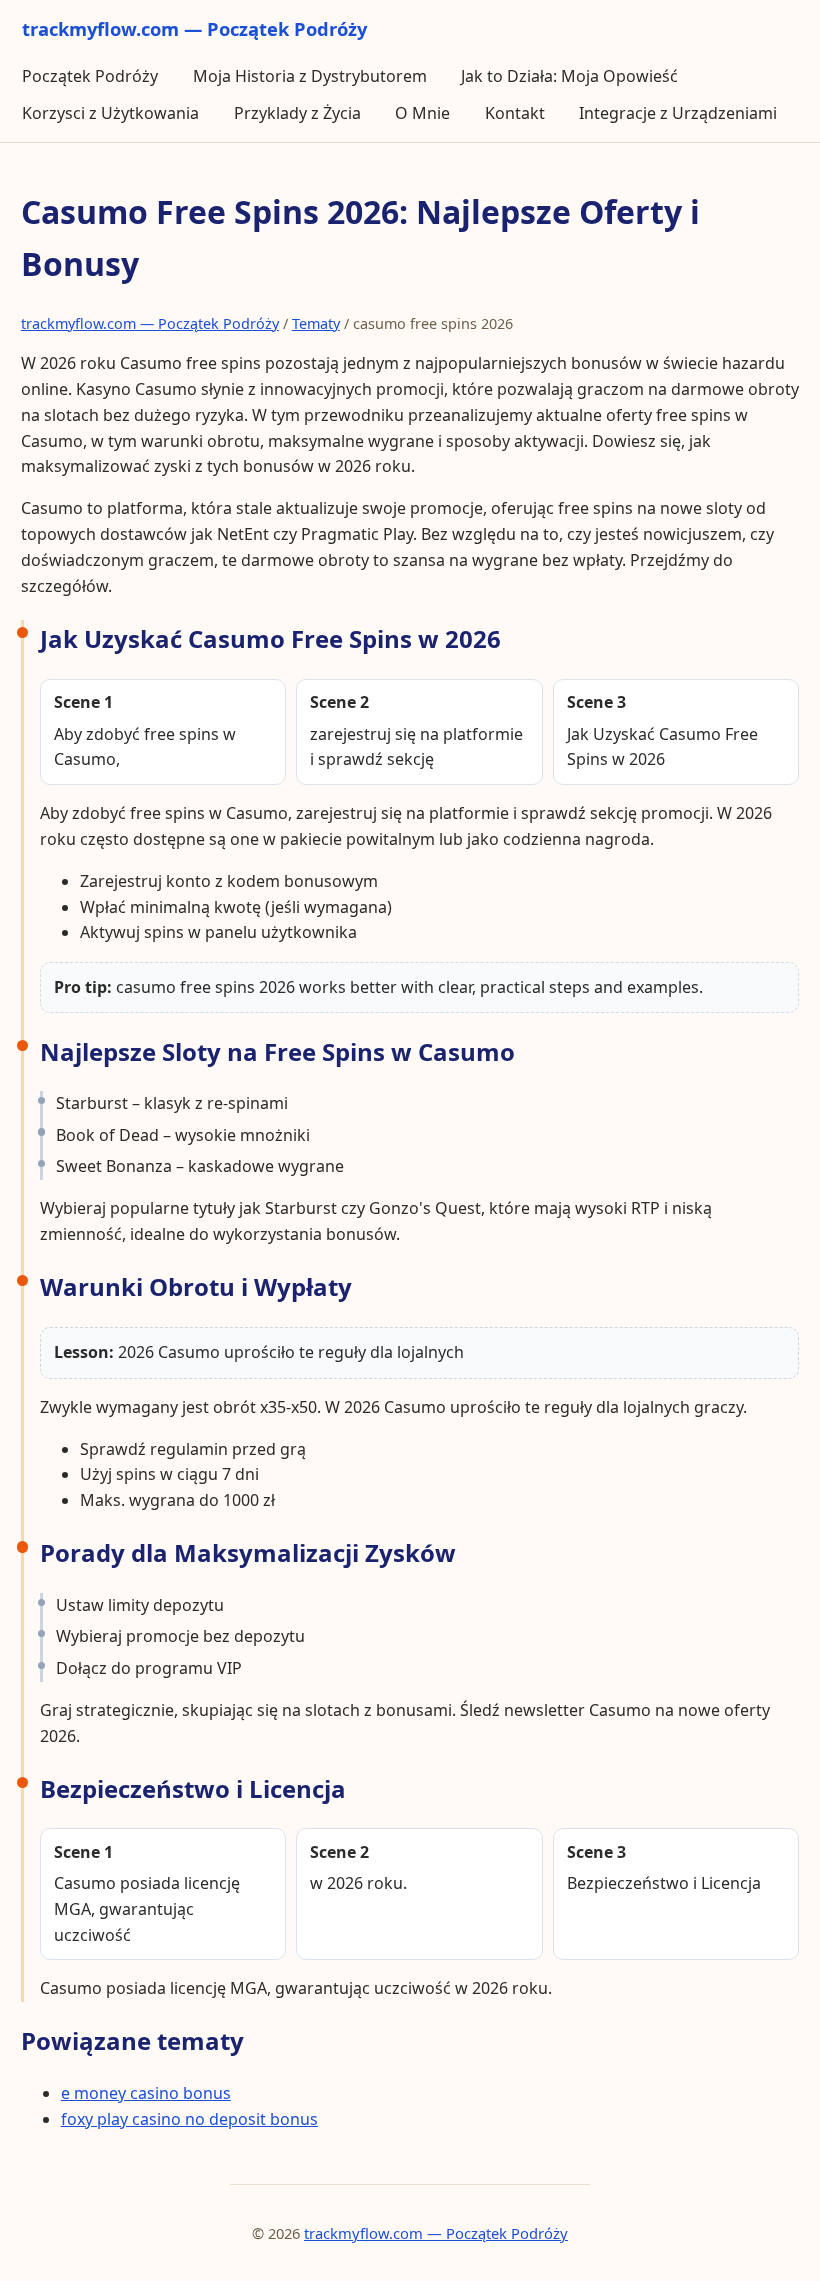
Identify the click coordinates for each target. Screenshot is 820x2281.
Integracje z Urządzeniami (678, 113)
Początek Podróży (90, 76)
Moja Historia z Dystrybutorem (310, 76)
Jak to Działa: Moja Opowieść (569, 76)
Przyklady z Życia (297, 113)
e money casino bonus (146, 2093)
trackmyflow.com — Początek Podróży (150, 323)
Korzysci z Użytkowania (110, 113)
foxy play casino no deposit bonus (189, 2119)
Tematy (316, 323)
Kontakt (515, 113)
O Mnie (422, 113)
